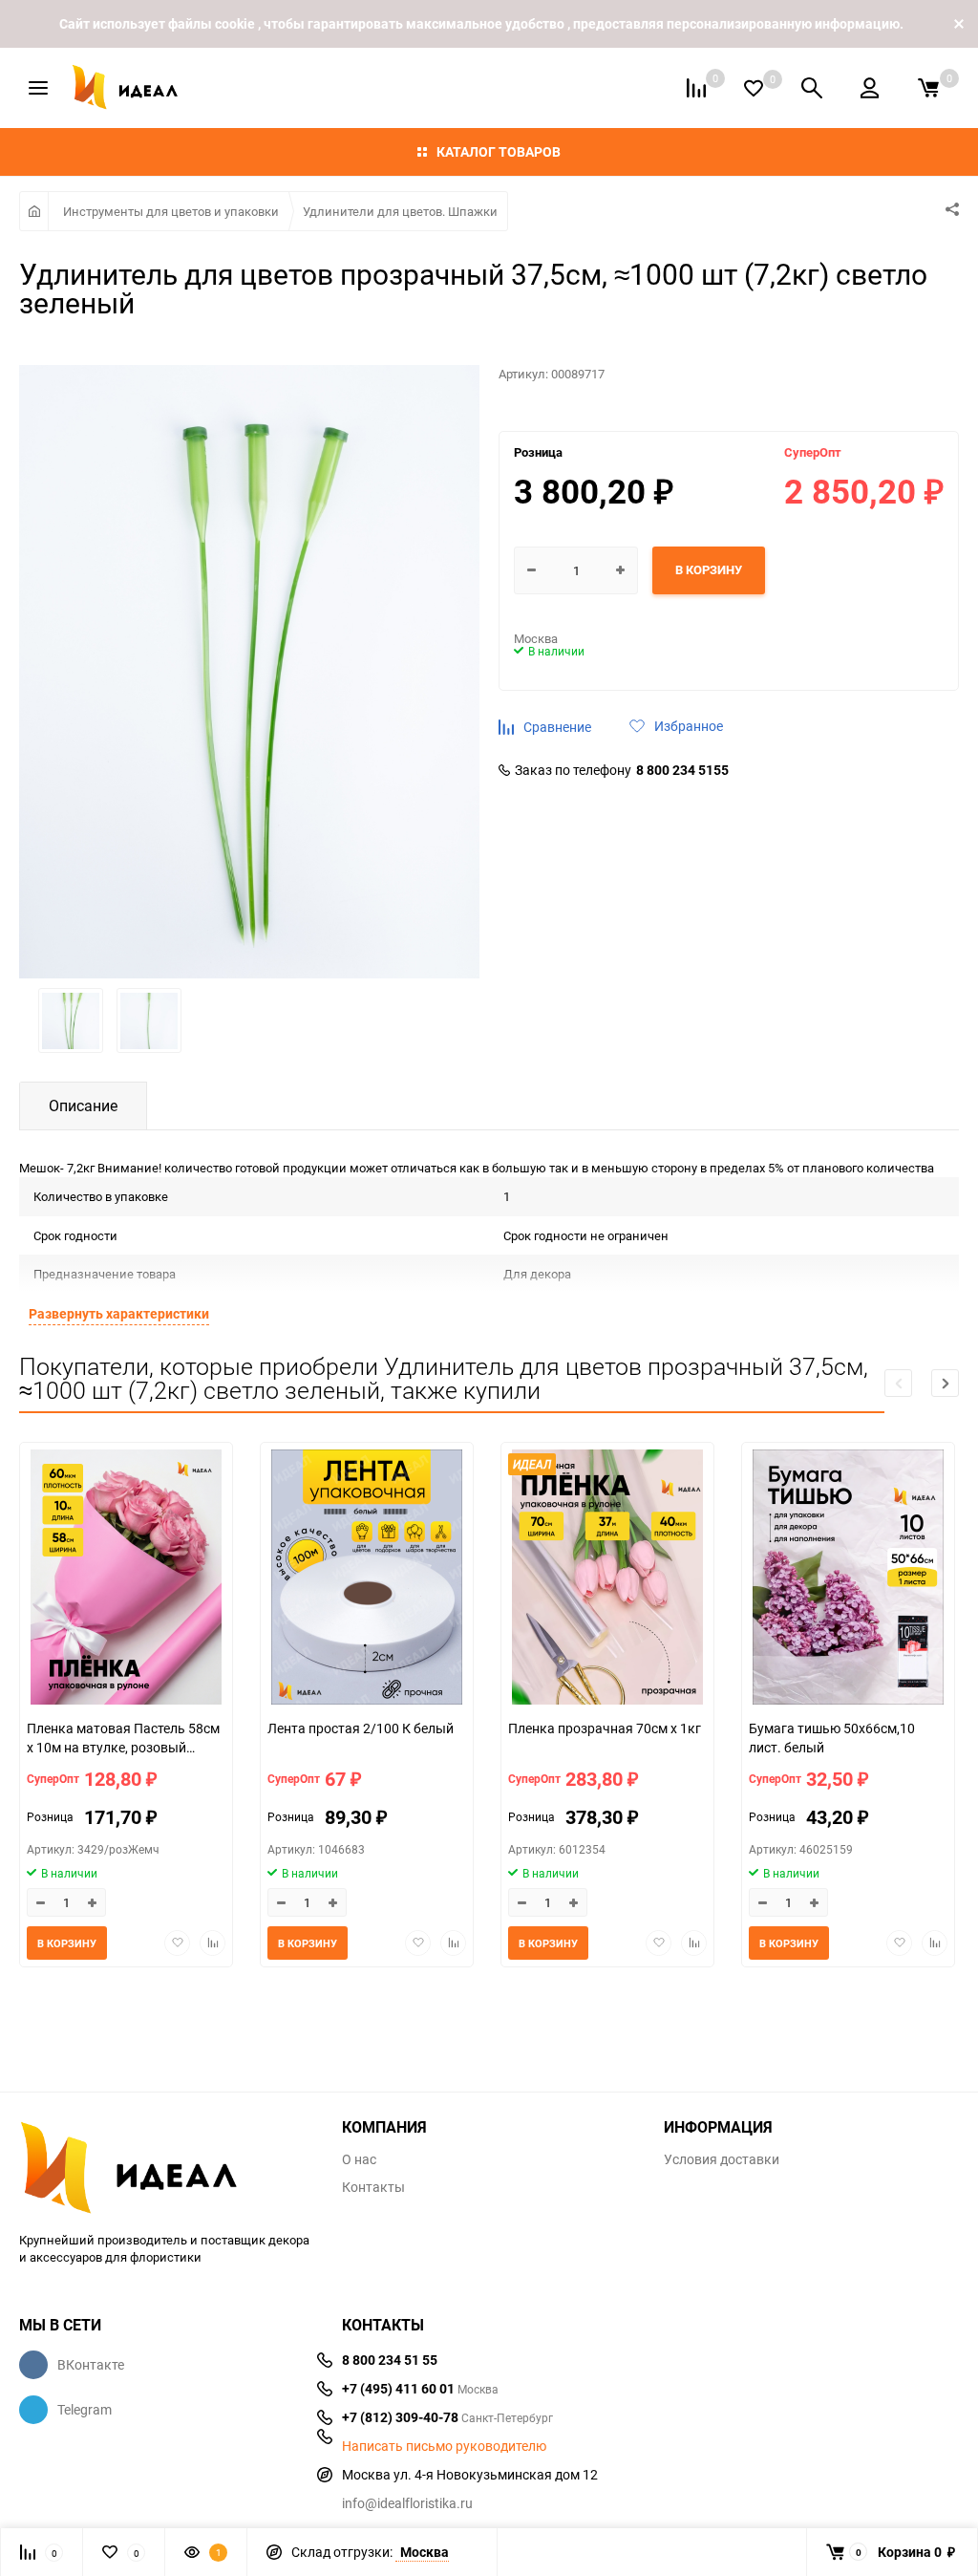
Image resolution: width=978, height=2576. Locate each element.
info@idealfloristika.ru (407, 2503)
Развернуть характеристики (119, 1313)
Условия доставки (722, 2159)
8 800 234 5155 (682, 770)
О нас (359, 2159)
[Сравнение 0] (696, 88)
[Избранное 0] (754, 88)
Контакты (373, 2187)
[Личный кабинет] (870, 88)
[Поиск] (812, 88)
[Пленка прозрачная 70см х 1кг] (607, 1579)
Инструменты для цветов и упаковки (171, 211)
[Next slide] (945, 1383)
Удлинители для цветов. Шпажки (400, 211)
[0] (928, 88)
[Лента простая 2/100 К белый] (367, 1579)
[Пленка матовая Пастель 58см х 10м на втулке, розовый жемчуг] (126, 1579)
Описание (83, 1106)
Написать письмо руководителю (444, 2446)
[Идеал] (166, 2164)
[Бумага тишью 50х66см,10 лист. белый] (848, 1579)
